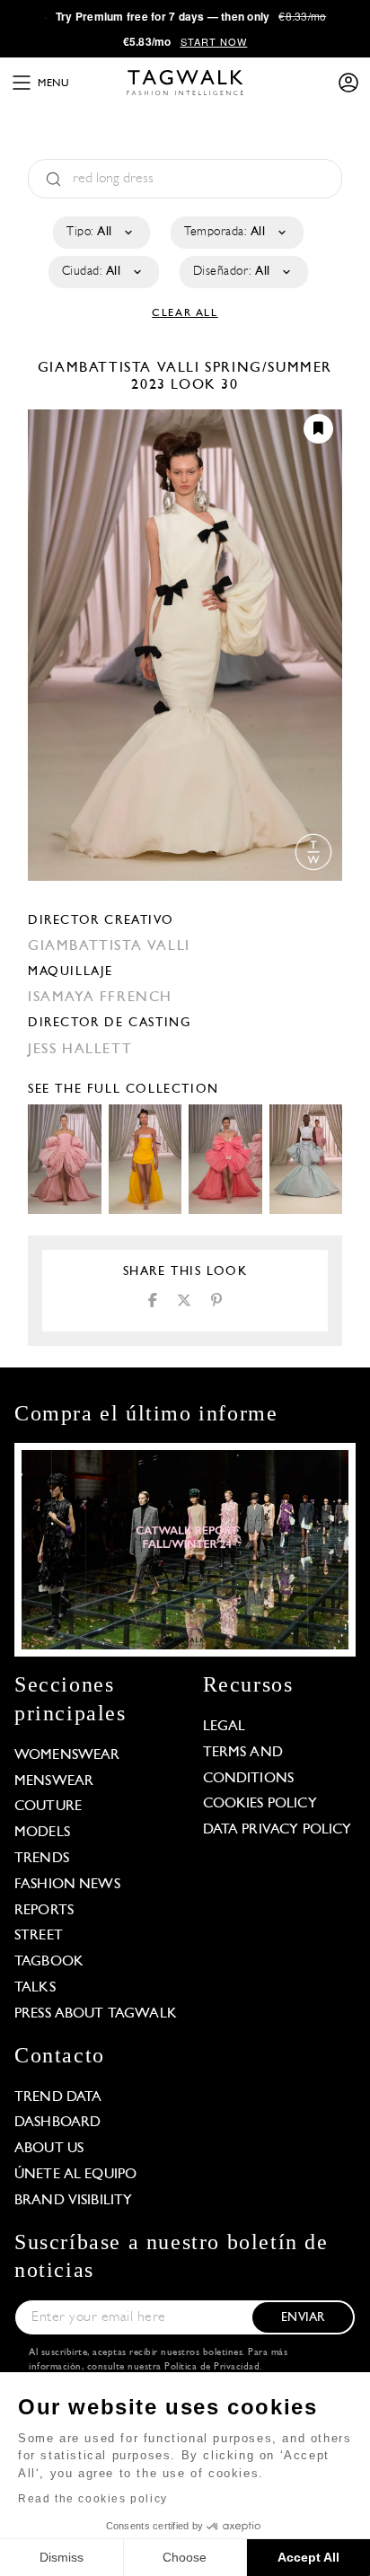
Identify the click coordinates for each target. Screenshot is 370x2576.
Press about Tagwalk (96, 2014)
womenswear (67, 1755)
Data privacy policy (277, 1830)
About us (49, 2149)
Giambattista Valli (121, 368)
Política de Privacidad (212, 2367)
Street (39, 1936)
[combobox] (100, 233)
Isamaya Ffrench (100, 998)
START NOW (214, 41)
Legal (225, 1727)
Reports (44, 1911)
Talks (35, 1988)
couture (48, 1807)
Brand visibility (73, 2201)
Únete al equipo (75, 2175)
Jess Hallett (80, 1050)
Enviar (303, 2318)
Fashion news (67, 1885)
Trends (42, 1859)
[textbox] (100, 233)
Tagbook (49, 1962)
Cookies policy (260, 1804)
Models (42, 1833)
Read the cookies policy (93, 2499)
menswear (54, 1781)
